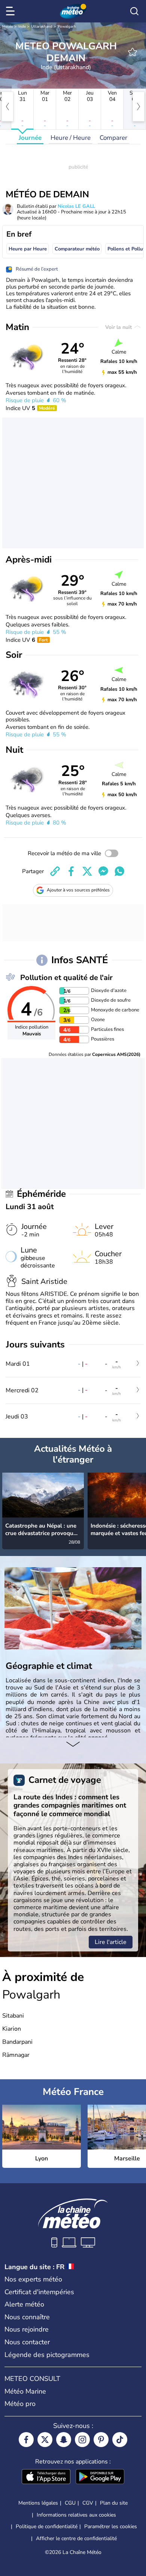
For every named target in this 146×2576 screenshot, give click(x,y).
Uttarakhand (42, 27)
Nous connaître (27, 2317)
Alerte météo (24, 2304)
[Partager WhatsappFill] (119, 871)
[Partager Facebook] (71, 871)
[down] (73, 1745)
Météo (8, 27)
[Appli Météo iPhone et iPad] (46, 2477)
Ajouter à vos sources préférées (78, 890)
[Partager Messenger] (103, 871)
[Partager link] (55, 871)
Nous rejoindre (27, 2329)
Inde (22, 27)
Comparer (113, 138)
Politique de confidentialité (47, 2526)
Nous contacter (27, 2342)
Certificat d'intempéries (39, 2292)
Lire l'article (111, 1942)
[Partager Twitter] (87, 871)
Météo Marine (25, 2391)
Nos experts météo (33, 2279)
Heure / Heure (71, 138)
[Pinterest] (101, 2440)
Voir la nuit (119, 327)
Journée (30, 138)
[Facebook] (26, 2440)
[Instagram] (82, 2440)
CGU (70, 2503)
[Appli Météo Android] (100, 2477)
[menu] (12, 11)
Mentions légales (38, 2503)
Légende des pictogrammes (47, 2355)
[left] (7, 107)
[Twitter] (45, 2440)
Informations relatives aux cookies (76, 2515)
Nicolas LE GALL (76, 206)
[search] (134, 11)
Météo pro (20, 2404)
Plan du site (114, 2503)
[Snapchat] (64, 2440)
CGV (88, 2503)
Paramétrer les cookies (111, 2527)
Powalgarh (67, 27)
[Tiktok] (120, 2440)
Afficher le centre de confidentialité (76, 2539)
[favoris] (133, 52)
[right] (139, 107)
